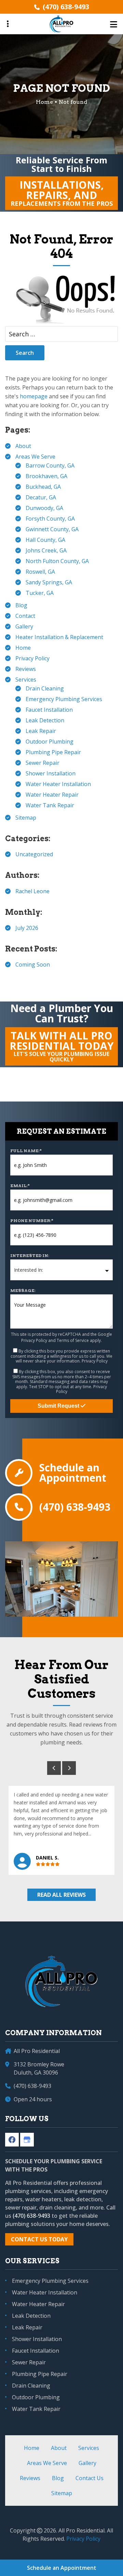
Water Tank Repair (50, 805)
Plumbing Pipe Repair (53, 752)
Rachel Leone (32, 891)
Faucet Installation (49, 710)
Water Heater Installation (58, 784)
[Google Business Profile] (27, 2140)
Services (26, 680)
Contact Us (90, 2478)
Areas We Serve (35, 457)
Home (23, 648)
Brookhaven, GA (46, 476)
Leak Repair (41, 731)
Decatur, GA (41, 497)
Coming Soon (33, 965)
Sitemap (26, 818)
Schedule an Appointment (73, 1473)
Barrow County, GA (50, 465)
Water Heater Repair (52, 795)
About (23, 446)
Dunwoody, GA (44, 508)
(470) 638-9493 (66, 7)
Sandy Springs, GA (49, 582)
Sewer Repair (43, 763)
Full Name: (26, 1151)
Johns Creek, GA (46, 550)
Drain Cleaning (45, 688)
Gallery (24, 626)
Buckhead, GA (43, 487)
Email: (20, 1186)
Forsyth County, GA (50, 519)
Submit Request (59, 1406)
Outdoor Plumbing (50, 742)
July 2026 (27, 928)
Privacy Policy (32, 658)
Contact (25, 616)
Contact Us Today (39, 2239)
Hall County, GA (45, 540)
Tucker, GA (40, 593)
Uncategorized (34, 854)
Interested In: (30, 1255)
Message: (23, 1290)
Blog (21, 605)
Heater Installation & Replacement (59, 637)
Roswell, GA (40, 572)
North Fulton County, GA (57, 561)
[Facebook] (12, 2140)
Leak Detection (45, 720)
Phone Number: (32, 1221)
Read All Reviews (61, 1895)
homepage (34, 396)
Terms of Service (73, 1340)
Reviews (26, 669)
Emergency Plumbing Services (64, 699)
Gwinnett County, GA (52, 529)
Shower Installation (51, 773)
